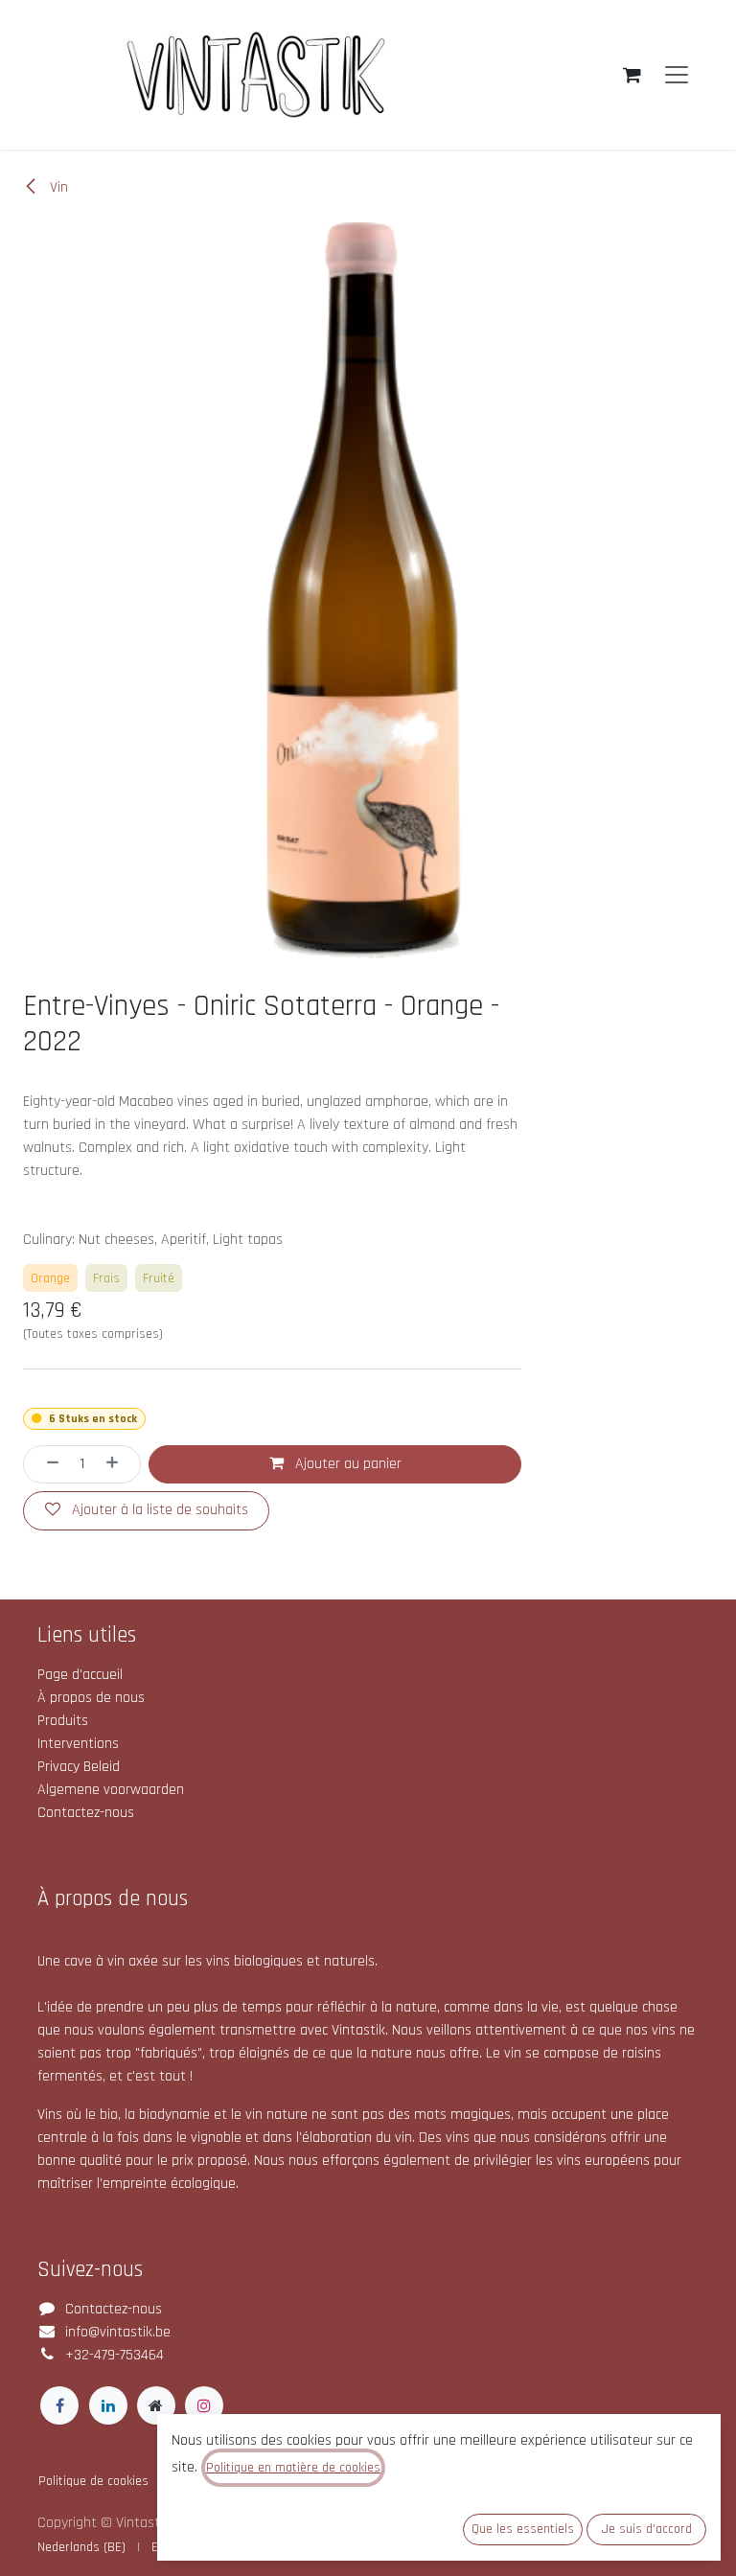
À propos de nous (91, 1698)
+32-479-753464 (115, 2355)
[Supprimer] (46, 1464)
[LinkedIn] (108, 2405)
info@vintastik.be (118, 2332)
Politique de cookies (93, 2481)
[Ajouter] (119, 1464)
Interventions (78, 1744)
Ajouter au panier (346, 1464)
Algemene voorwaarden (111, 1790)
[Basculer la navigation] (677, 75)
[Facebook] (59, 2405)
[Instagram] (204, 2405)
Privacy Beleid (79, 1767)
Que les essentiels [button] (523, 2529)
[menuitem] (81, 2548)
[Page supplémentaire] (156, 2405)
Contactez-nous (86, 1813)
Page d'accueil (80, 1675)
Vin (57, 187)
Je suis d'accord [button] (647, 2529)
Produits (63, 1721)
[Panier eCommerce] (632, 75)
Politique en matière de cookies (293, 2468)
